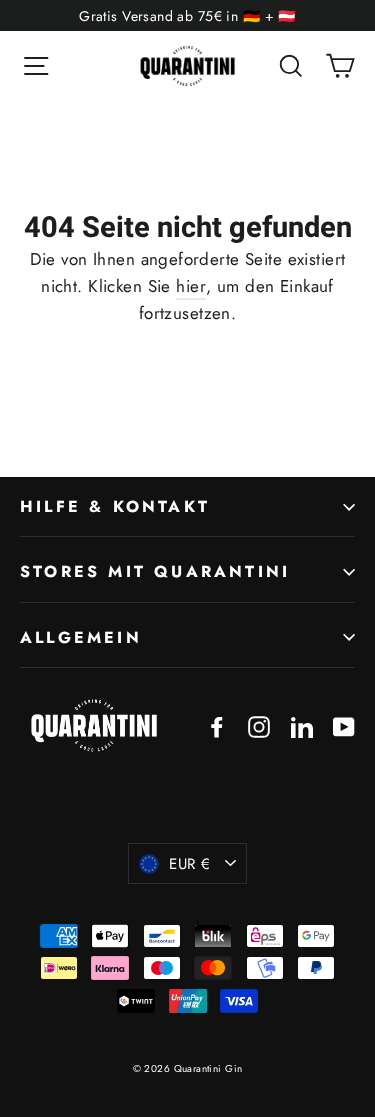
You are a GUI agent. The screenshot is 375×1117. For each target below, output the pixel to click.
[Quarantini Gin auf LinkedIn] (302, 725)
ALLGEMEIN (81, 637)
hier (191, 286)
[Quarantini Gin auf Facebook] (217, 725)
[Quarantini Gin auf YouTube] (344, 725)
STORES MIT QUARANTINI (155, 571)
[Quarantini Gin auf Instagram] (259, 725)
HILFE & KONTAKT (115, 506)
